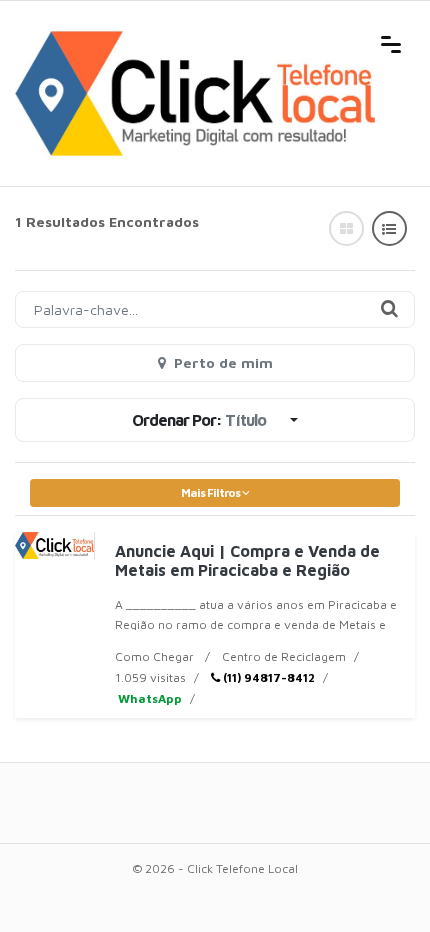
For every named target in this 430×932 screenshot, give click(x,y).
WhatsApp (148, 698)
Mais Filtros (211, 492)
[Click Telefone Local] (195, 42)
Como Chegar (154, 656)
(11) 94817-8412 (267, 677)
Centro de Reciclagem (284, 656)
